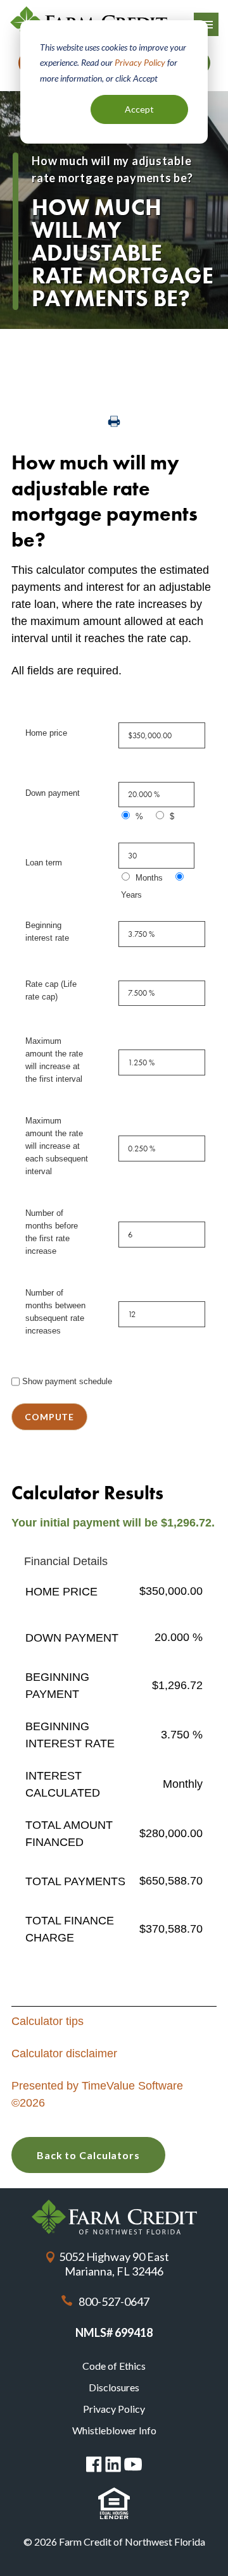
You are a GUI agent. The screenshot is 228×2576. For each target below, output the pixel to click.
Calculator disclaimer (64, 2053)
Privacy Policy (140, 62)
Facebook (94, 2464)
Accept (139, 109)
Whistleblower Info (114, 2430)
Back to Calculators (88, 2155)
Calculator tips (47, 2021)
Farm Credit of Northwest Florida (114, 2217)
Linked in (113, 2464)
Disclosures (114, 2387)
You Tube (133, 2464)
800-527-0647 (114, 2301)
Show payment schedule (67, 1381)
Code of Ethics (114, 2366)
